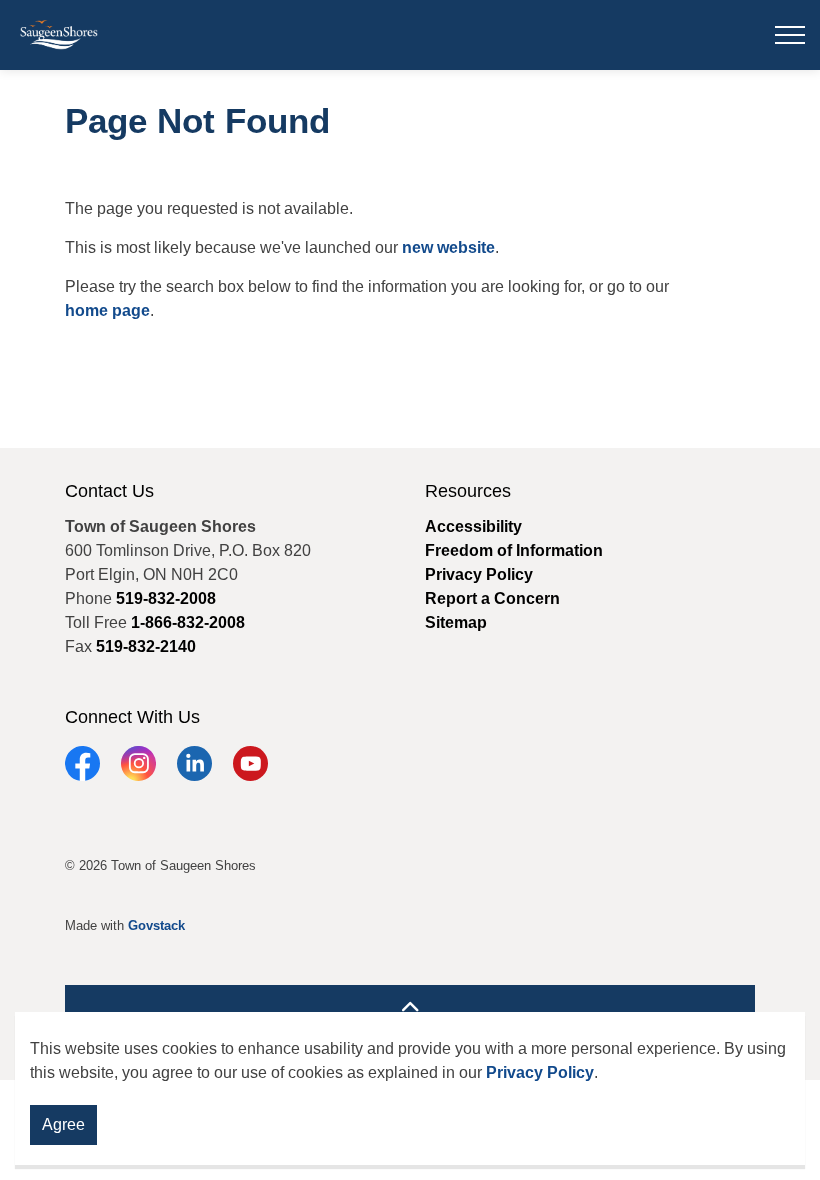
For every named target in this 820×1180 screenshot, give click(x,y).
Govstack (156, 925)
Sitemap (456, 622)
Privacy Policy (540, 1072)
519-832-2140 (146, 646)
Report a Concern (492, 598)
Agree (63, 1124)
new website (448, 247)
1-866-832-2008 (188, 622)
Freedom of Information (514, 550)
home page (107, 310)
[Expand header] (790, 35)
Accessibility (473, 526)
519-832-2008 (166, 598)
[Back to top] (410, 1007)
